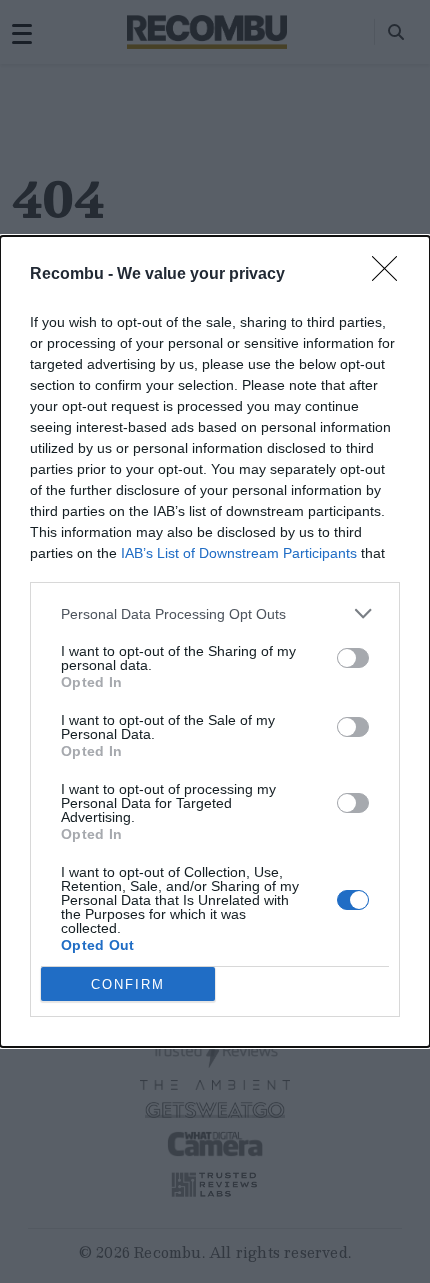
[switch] (353, 658)
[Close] (391, 275)
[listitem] (215, 613)
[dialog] (215, 641)
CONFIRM (128, 984)
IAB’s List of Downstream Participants (239, 553)
